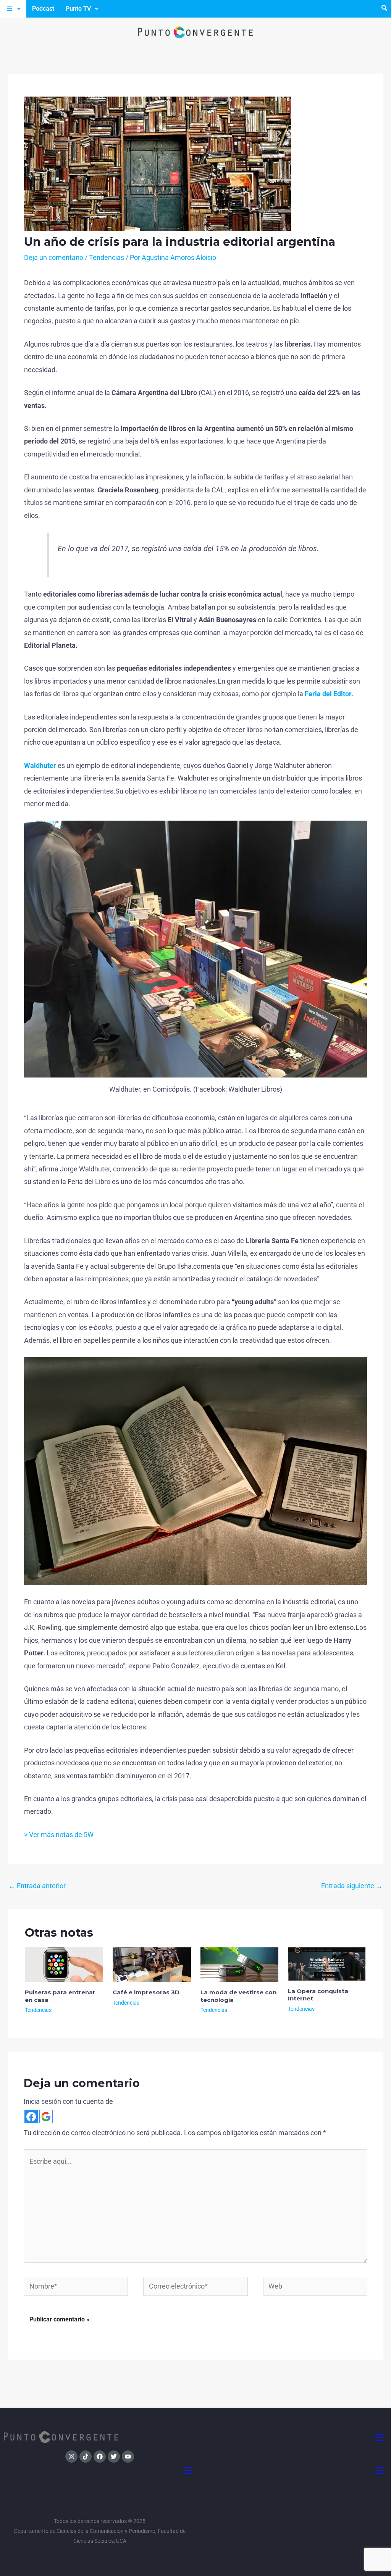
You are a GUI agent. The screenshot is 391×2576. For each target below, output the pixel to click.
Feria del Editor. (328, 694)
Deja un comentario (54, 257)
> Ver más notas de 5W (59, 1835)
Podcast (43, 9)
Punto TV (78, 9)
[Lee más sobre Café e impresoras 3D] (152, 1964)
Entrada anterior (37, 1886)
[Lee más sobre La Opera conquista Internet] (327, 1963)
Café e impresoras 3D (146, 1992)
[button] (13, 9)
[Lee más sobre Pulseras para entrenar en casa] (64, 1964)
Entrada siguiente (352, 1886)
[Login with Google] (46, 2117)
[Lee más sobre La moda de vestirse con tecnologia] (240, 1964)
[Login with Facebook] (31, 2117)
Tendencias (107, 257)
